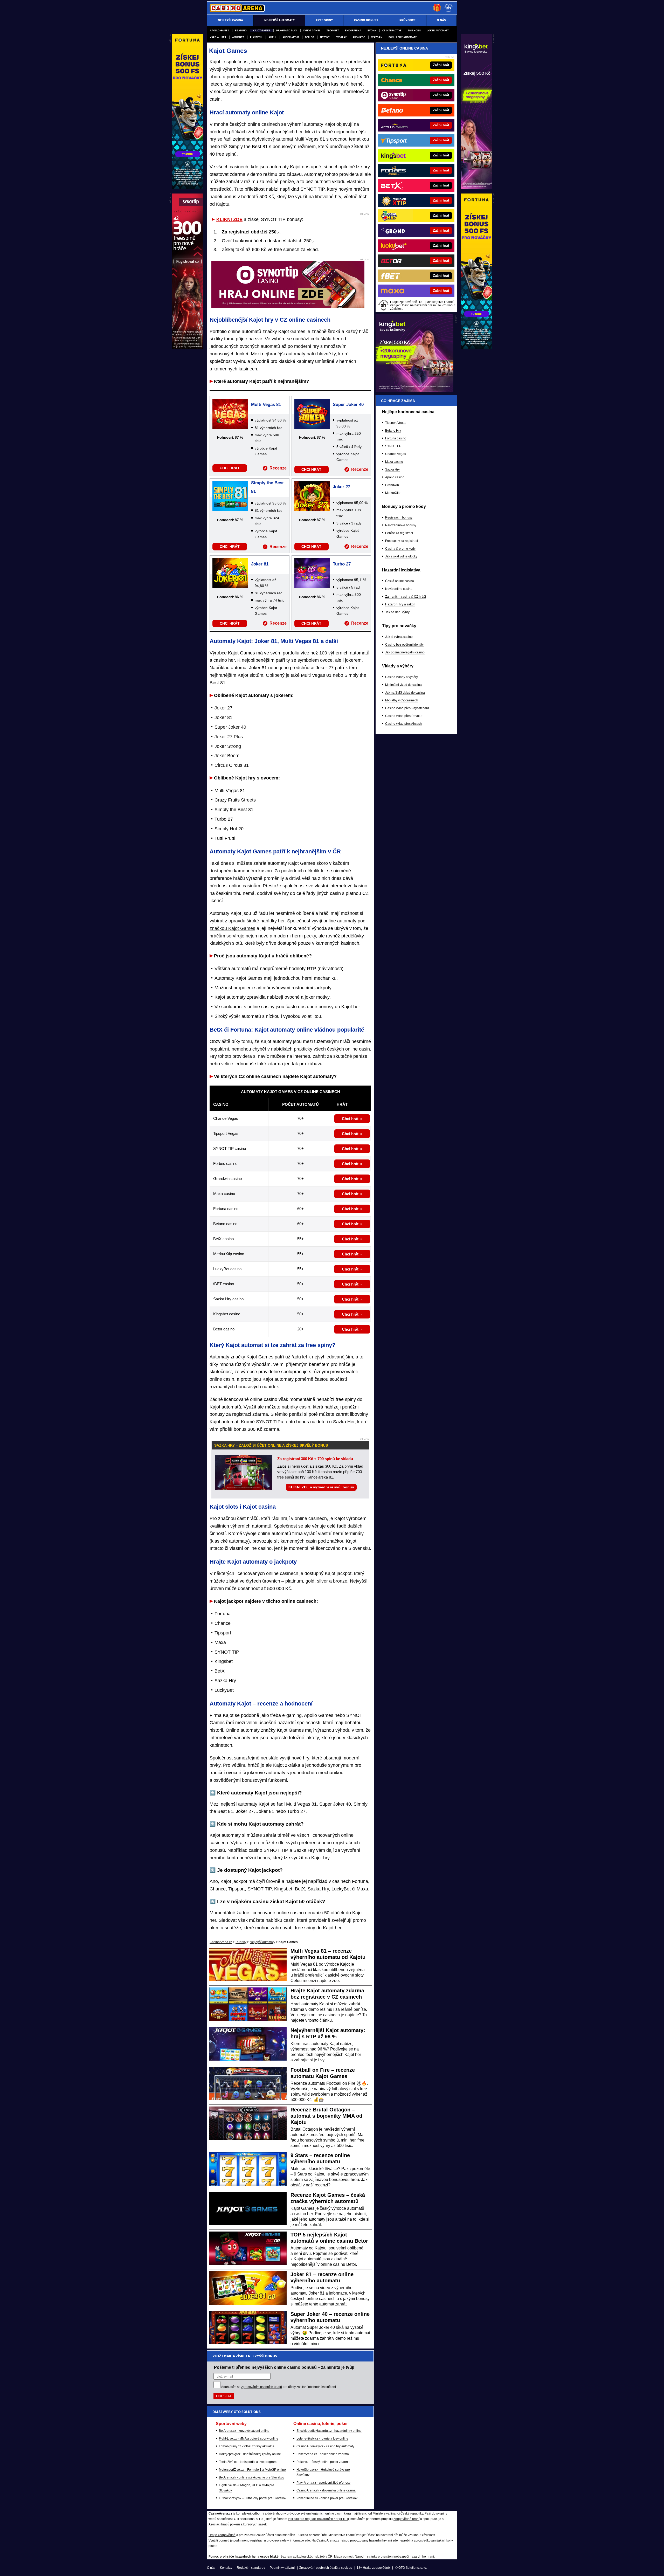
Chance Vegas (396, 454)
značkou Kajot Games (232, 928)
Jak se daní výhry (397, 612)
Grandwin (392, 485)
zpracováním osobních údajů (262, 2387)
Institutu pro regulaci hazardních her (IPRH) (318, 2519)
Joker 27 (341, 487)
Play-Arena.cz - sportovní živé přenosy (323, 2483)
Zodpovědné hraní (406, 2519)
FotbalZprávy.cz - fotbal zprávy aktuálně (247, 2446)
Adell (272, 37)
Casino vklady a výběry (402, 677)
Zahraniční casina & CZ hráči (406, 597)
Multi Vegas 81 (266, 405)
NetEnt (325, 37)
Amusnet (238, 37)
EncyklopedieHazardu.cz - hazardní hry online (329, 2431)
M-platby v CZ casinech (402, 700)
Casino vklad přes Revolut (404, 716)
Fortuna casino (396, 438)
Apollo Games (219, 30)
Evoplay (341, 37)
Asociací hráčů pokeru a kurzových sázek (238, 2524)
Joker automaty (438, 30)
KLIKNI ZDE (229, 219)
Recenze (278, 468)
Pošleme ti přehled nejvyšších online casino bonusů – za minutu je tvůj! (284, 2367)
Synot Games (312, 30)
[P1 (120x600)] (476, 188)
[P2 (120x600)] (476, 348)
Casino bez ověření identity (404, 645)
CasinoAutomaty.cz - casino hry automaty (325, 2446)
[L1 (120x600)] (188, 188)
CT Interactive (392, 30)
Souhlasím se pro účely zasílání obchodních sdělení (279, 2387)
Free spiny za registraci (402, 541)
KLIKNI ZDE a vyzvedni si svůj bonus (321, 1487)
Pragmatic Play (287, 30)
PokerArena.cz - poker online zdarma (323, 2454)
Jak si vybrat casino (399, 637)
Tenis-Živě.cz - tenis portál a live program (248, 2462)
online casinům (245, 886)
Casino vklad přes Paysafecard (407, 708)
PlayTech (256, 37)
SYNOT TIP (393, 446)
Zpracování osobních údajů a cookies (326, 2568)
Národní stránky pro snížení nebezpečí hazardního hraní (394, 2557)
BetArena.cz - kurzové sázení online (244, 2431)
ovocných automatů (260, 346)
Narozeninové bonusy (401, 525)
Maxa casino (394, 462)
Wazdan (377, 37)
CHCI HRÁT (230, 468)
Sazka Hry (392, 469)
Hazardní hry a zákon (400, 604)
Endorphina (353, 30)
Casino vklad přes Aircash (403, 724)
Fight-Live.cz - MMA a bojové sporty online (249, 2439)
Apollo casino (395, 477)
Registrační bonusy (399, 517)
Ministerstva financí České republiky (398, 2513)
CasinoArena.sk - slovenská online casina (326, 2490)
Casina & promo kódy (400, 549)
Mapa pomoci (344, 2557)
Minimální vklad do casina (403, 685)
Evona (372, 30)
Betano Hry (393, 431)
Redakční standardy (251, 2568)
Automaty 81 (291, 37)
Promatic (359, 37)
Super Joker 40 (348, 405)
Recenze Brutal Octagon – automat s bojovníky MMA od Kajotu (326, 2116)
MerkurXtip (393, 493)
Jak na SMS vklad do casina (405, 693)
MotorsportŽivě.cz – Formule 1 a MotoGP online (252, 2470)
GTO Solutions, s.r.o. (413, 2568)
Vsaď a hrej (218, 37)
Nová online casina (399, 589)
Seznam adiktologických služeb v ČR (306, 2557)
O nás (211, 2568)
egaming (241, 30)
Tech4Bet (333, 30)
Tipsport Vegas (396, 423)
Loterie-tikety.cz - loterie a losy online (322, 2439)
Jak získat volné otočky (401, 556)
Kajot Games (261, 30)
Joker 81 (260, 564)
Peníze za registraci (399, 533)
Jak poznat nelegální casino (405, 652)
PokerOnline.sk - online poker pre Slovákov (327, 2498)
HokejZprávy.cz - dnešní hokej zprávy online (250, 2454)
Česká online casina (400, 581)
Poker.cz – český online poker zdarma (323, 2462)
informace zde (300, 2540)
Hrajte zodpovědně (222, 2535)
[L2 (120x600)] (188, 348)
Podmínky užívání (282, 2568)
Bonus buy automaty (403, 37)
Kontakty (226, 2568)
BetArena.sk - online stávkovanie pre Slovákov (252, 2477)
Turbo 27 (342, 564)
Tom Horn (414, 30)
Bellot (309, 37)
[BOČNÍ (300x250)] (414, 390)
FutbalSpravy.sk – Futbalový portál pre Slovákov (253, 2498)
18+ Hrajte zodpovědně (373, 2568)
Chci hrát (350, 1119)
